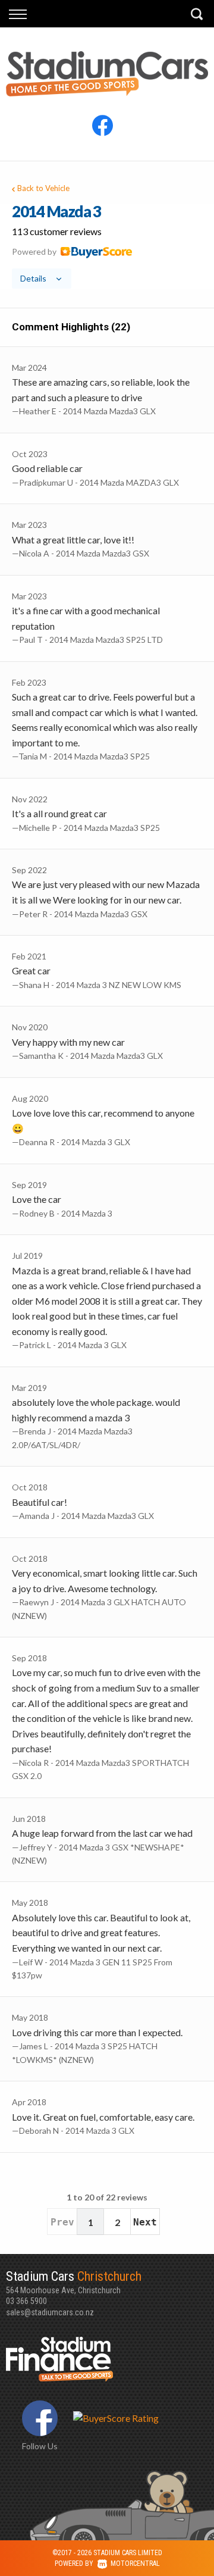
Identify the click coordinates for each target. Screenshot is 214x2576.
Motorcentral (135, 2564)
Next (145, 2222)
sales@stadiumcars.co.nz (50, 2312)
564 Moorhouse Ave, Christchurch (74, 2282)
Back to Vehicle (43, 188)
